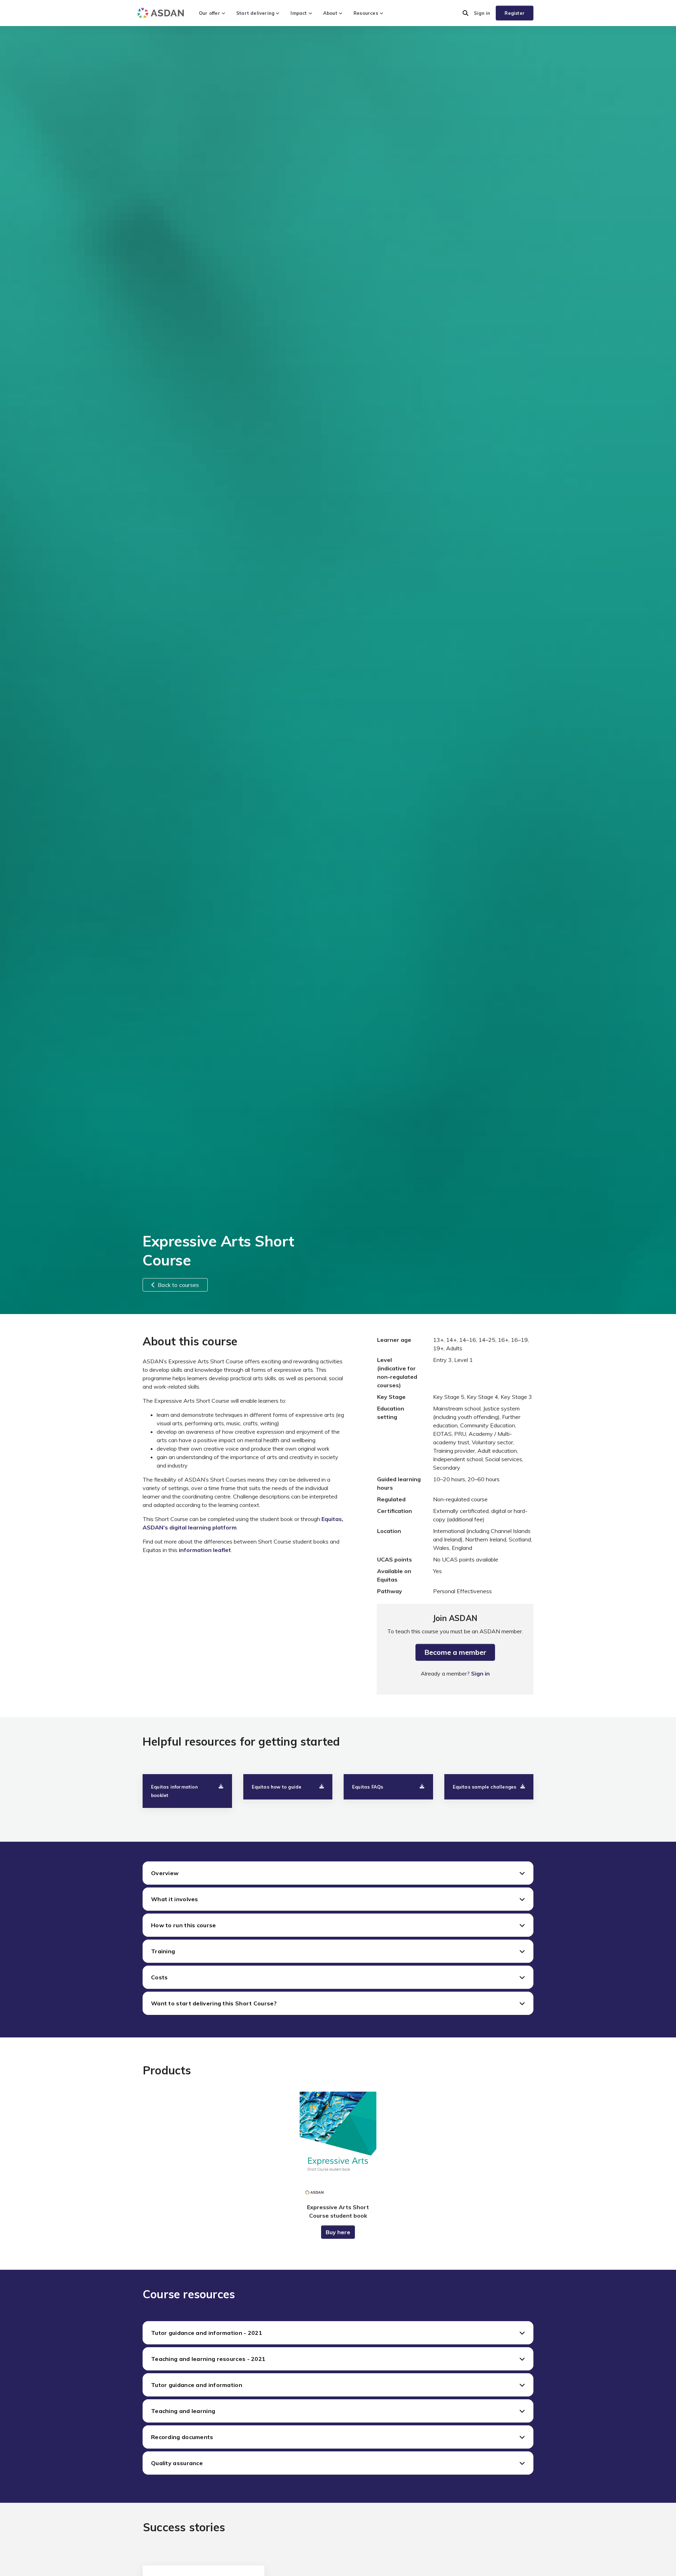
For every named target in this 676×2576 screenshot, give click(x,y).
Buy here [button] (338, 2232)
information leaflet (205, 1550)
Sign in (482, 13)
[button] (465, 13)
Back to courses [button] (178, 1285)
